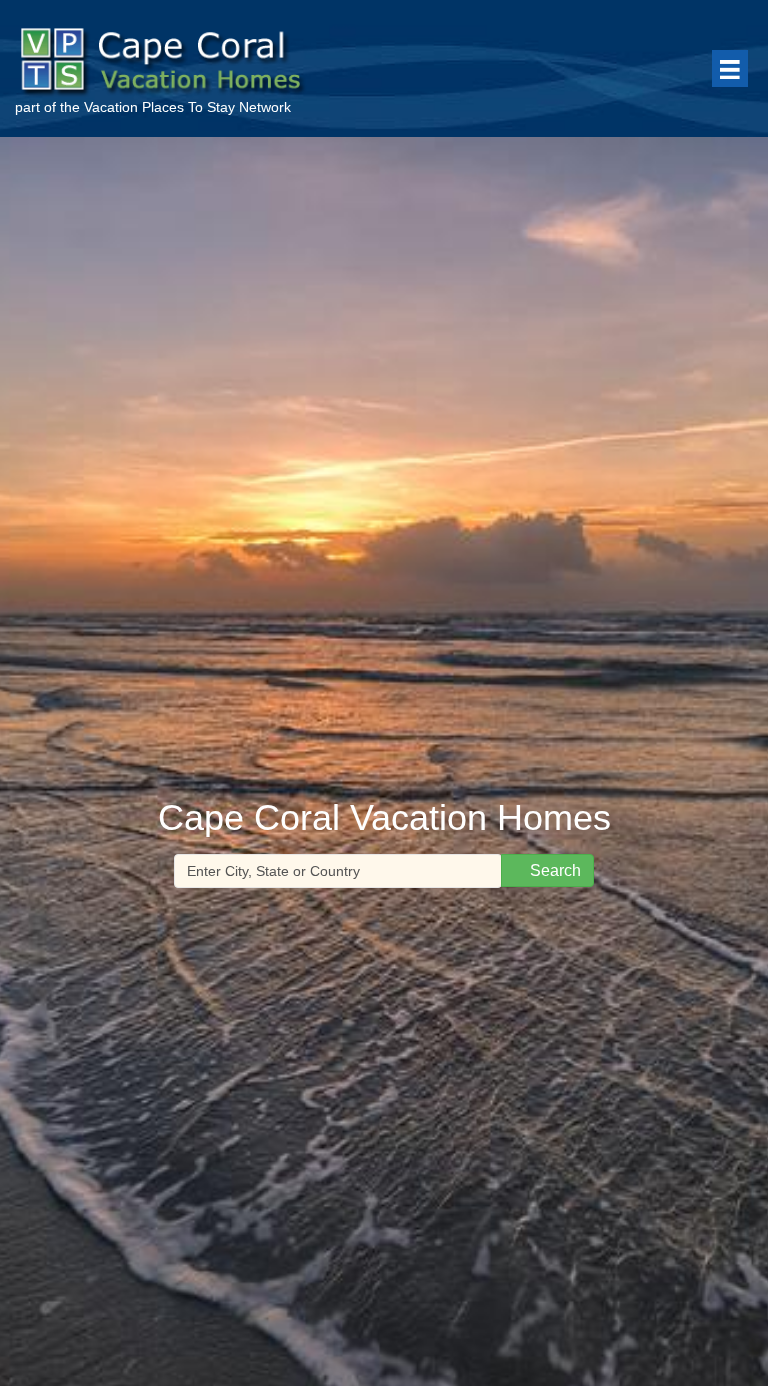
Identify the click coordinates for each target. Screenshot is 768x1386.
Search (553, 870)
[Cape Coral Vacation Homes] (198, 57)
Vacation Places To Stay (159, 107)
